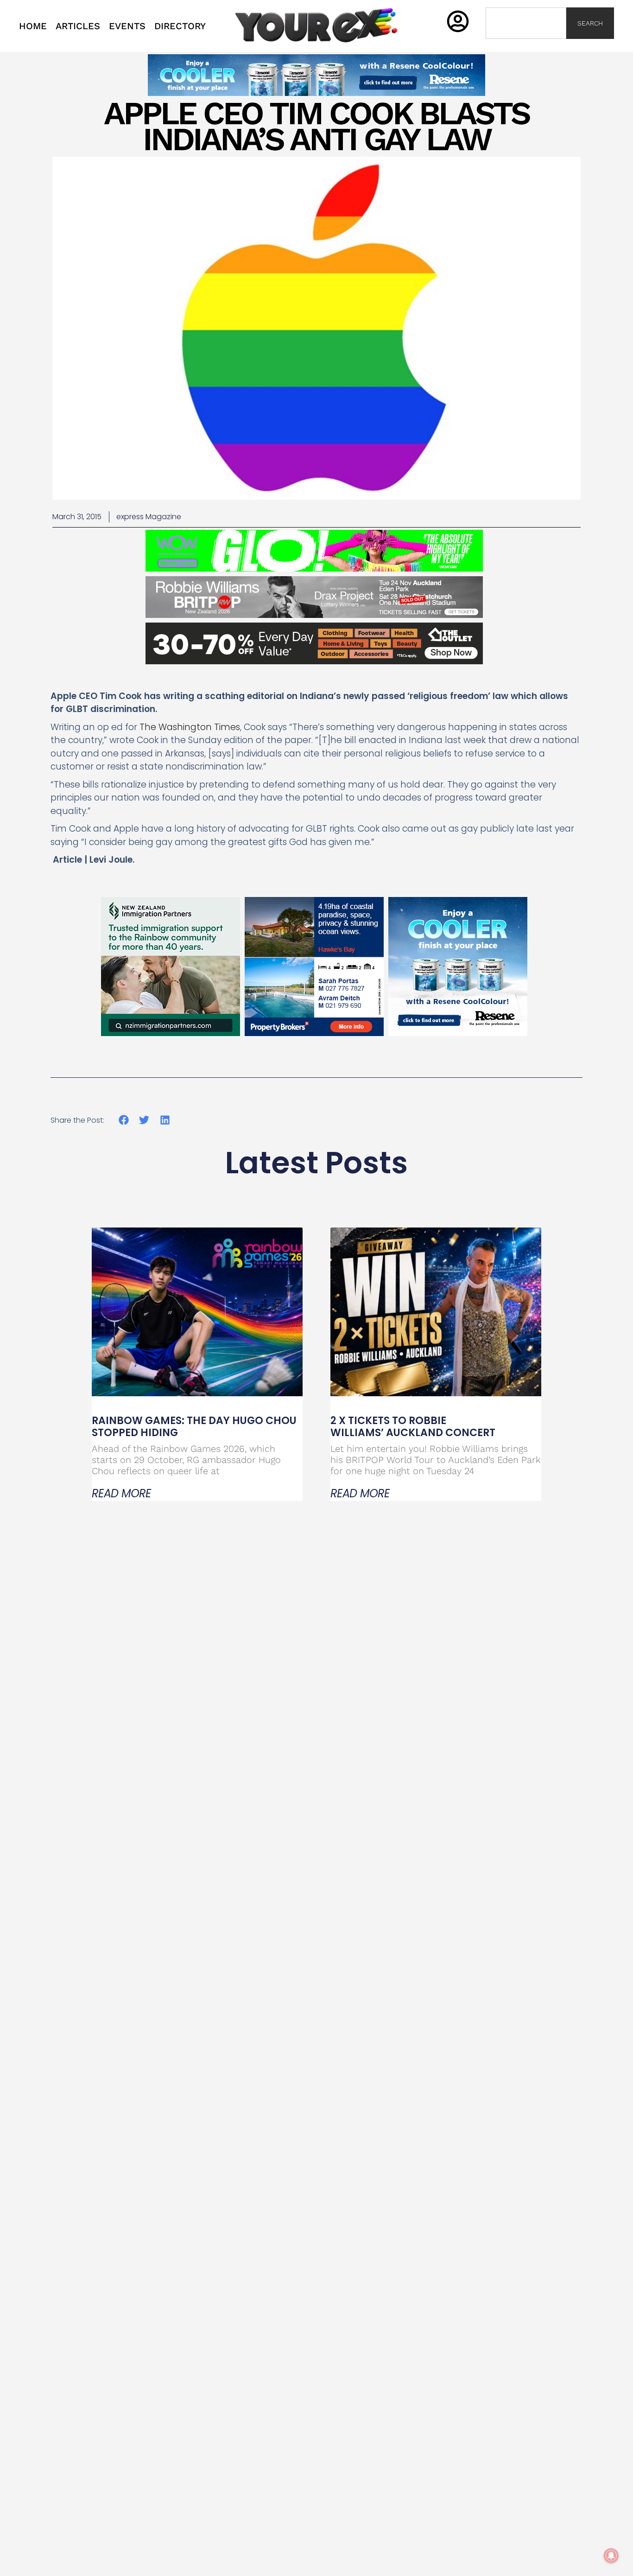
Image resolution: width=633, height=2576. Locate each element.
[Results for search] (526, 44)
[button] (123, 1120)
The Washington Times (190, 727)
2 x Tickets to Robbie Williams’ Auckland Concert (414, 1427)
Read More (121, 1494)
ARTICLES (78, 26)
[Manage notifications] (611, 2556)
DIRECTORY (180, 26)
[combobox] (526, 23)
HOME (33, 26)
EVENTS (127, 26)
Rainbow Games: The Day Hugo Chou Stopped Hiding (194, 1427)
